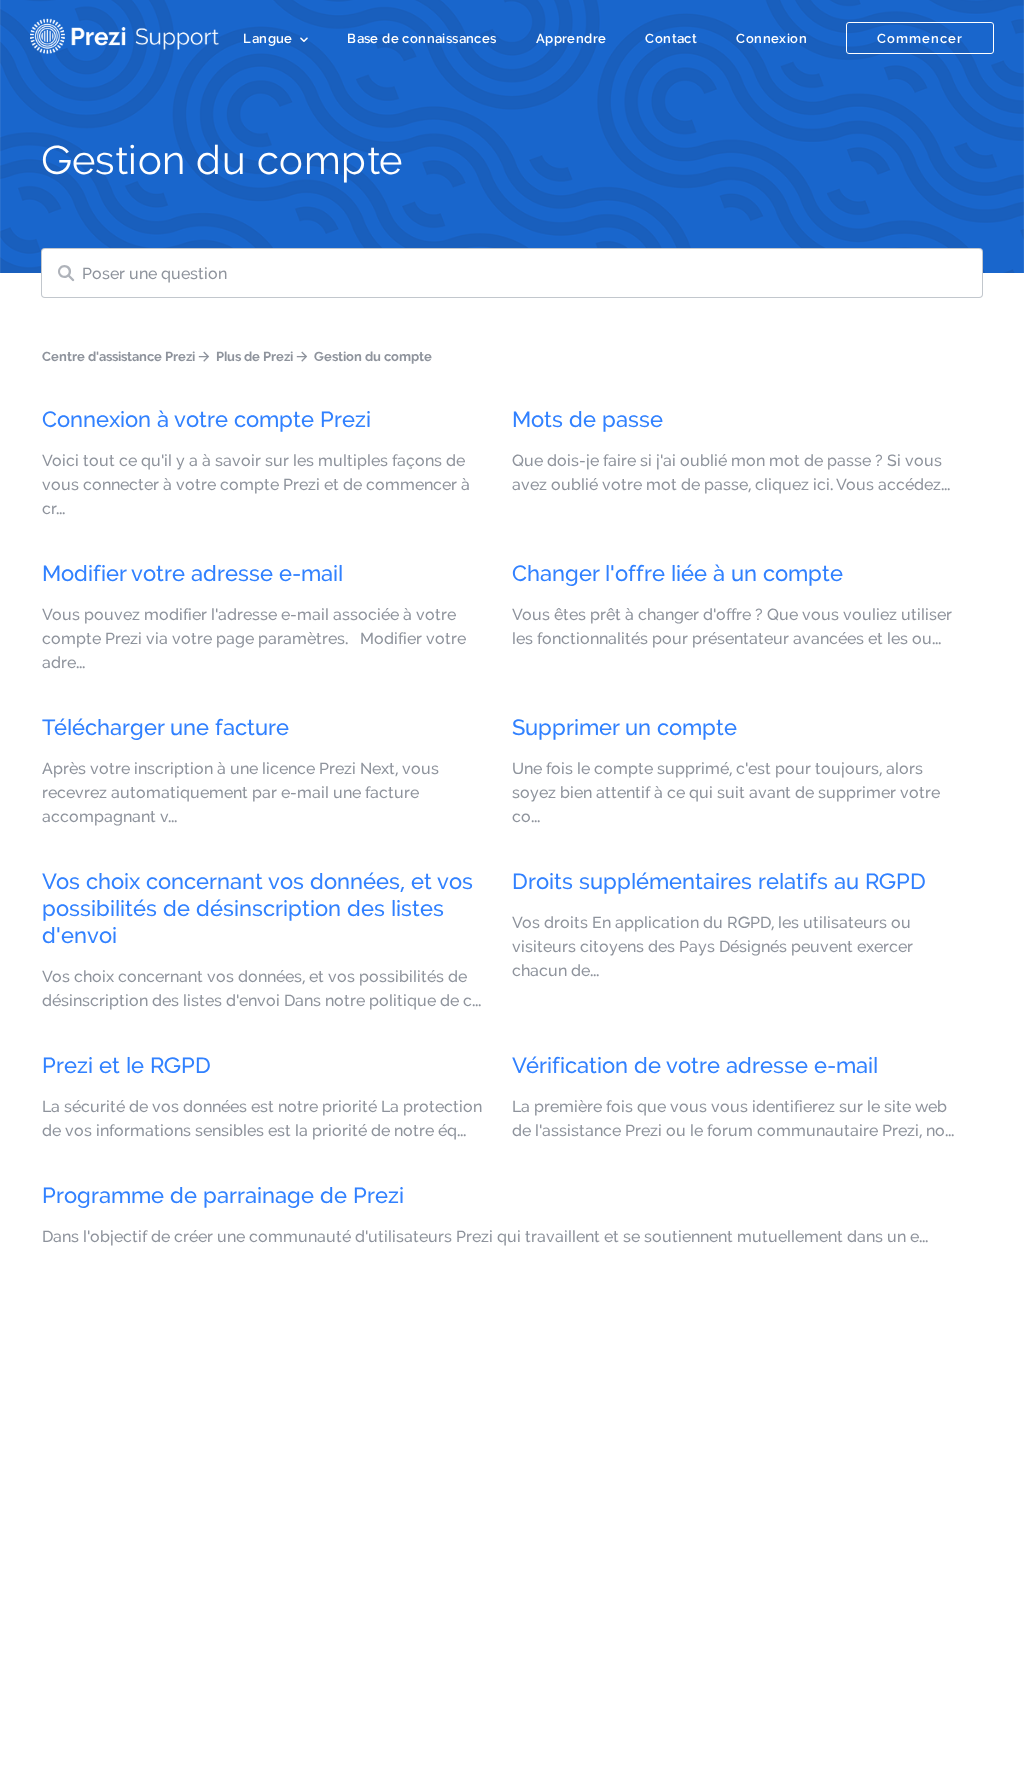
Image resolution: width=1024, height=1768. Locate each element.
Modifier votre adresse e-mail (192, 573)
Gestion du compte (373, 356)
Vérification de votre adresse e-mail (695, 1065)
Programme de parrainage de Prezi (223, 1195)
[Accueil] (124, 32)
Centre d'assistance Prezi (118, 356)
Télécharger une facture (165, 727)
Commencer (920, 38)
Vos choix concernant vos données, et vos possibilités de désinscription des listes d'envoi (257, 908)
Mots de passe (587, 419)
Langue (267, 38)
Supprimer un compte (624, 727)
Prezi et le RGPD (126, 1065)
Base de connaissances (422, 38)
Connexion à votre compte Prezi (206, 419)
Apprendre (571, 38)
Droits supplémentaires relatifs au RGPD (719, 881)
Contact (671, 38)
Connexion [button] (771, 38)
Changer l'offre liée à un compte (677, 573)
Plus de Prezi (254, 356)
